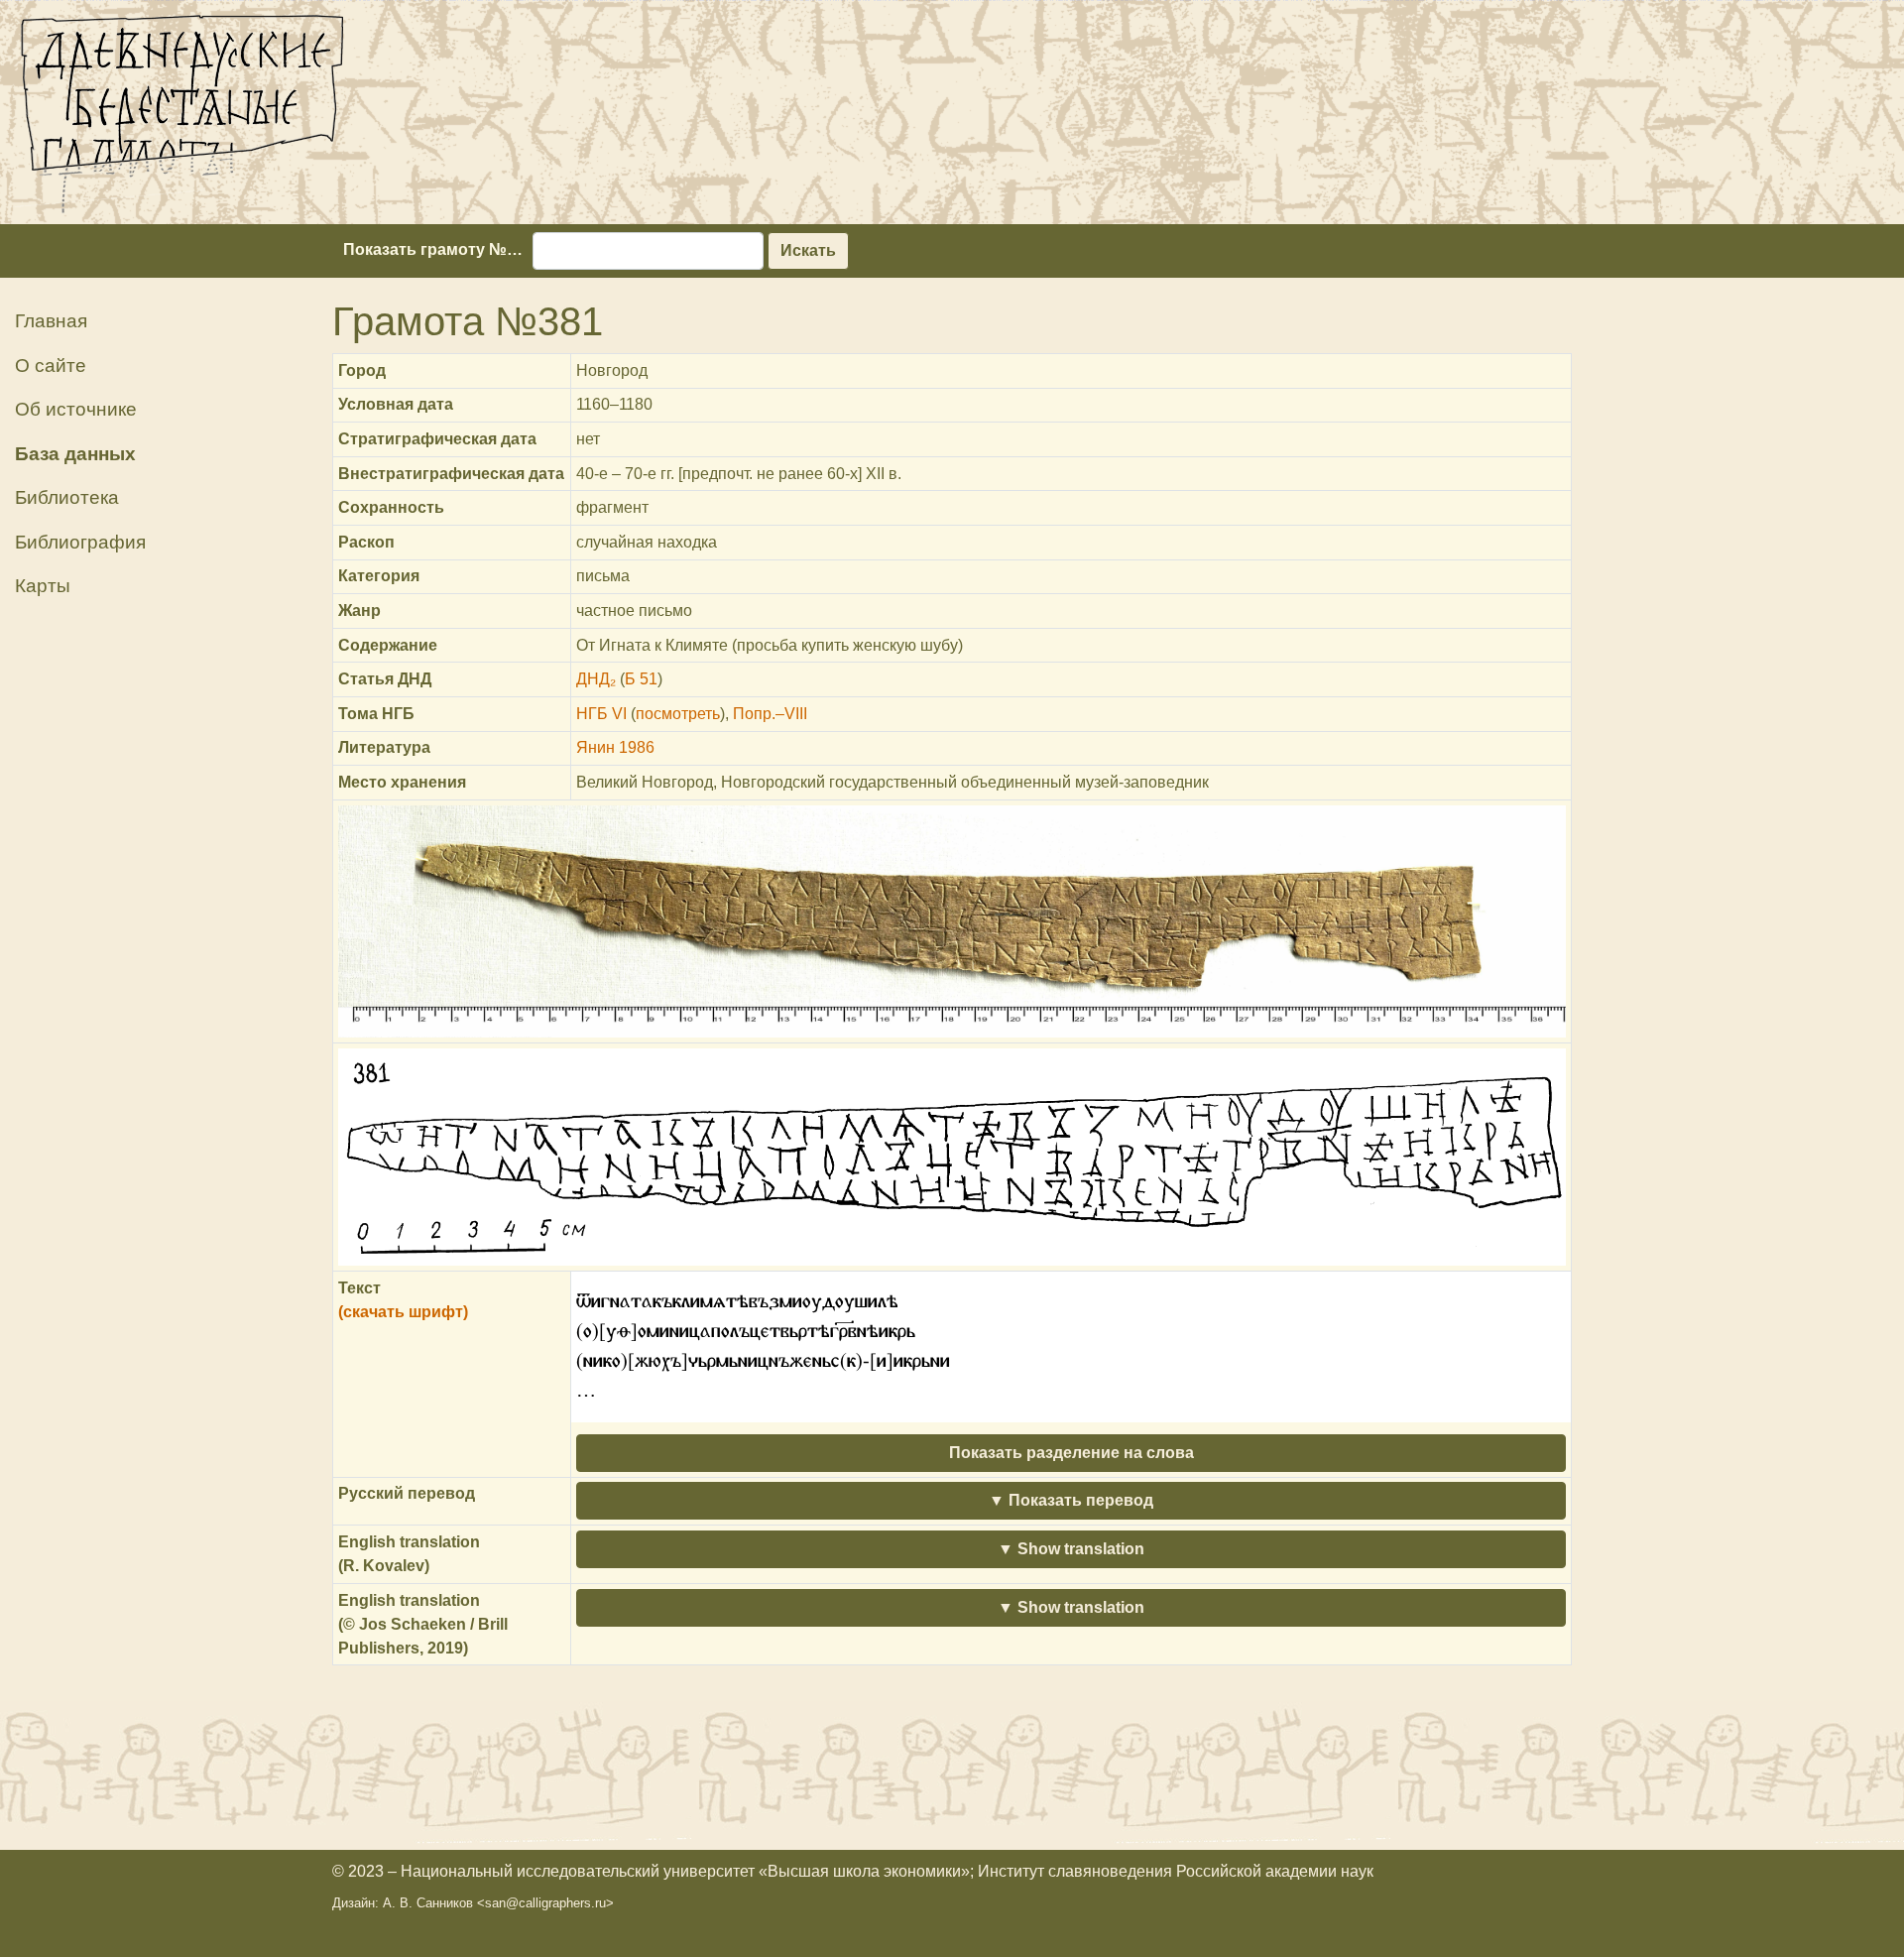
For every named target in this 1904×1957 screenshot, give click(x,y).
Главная (51, 321)
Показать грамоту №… (433, 249)
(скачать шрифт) (403, 1312)
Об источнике (76, 409)
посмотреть (678, 714)
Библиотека (67, 497)
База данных (75, 454)
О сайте (51, 366)
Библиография (80, 542)
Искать (808, 250)
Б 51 (641, 679)
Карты (43, 586)
